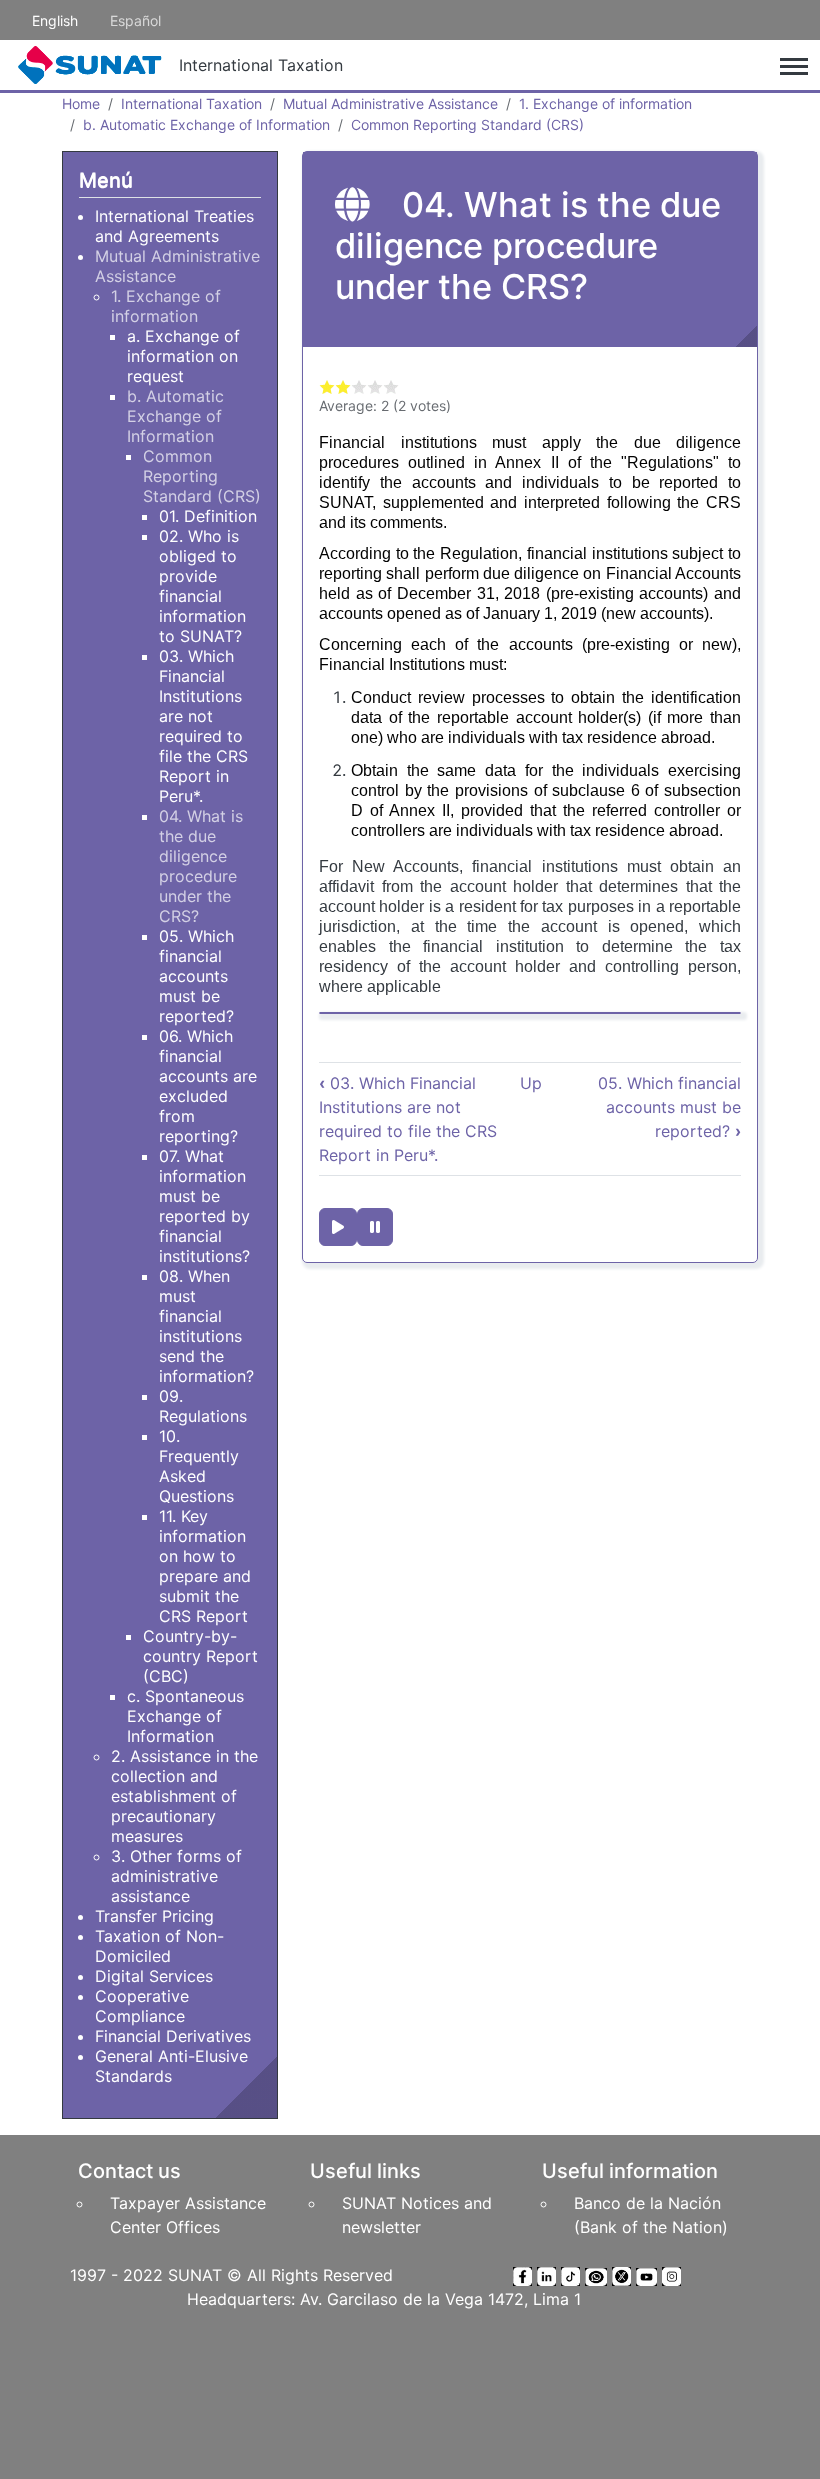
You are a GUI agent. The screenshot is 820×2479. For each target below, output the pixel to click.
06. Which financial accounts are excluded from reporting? (208, 1086)
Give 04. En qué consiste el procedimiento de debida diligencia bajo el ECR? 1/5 (327, 387)
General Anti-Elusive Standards (171, 2066)
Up (531, 1083)
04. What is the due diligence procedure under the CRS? (201, 866)
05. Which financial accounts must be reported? (669, 1107)
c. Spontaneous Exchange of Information (185, 1716)
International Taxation (261, 65)
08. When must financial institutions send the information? (206, 1326)
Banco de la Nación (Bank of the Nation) (651, 2215)
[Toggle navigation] (794, 64)
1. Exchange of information (605, 103)
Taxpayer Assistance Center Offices (188, 2215)
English (55, 20)
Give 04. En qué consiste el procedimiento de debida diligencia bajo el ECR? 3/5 (359, 387)
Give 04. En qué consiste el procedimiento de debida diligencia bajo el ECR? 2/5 (343, 387)
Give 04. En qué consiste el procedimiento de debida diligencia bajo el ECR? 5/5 (391, 387)
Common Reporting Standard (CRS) (467, 124)
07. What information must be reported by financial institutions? (204, 1206)
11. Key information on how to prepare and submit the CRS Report (205, 1566)
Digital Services (154, 1976)
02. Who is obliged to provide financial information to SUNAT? (202, 586)
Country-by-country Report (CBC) (200, 1656)
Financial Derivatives (173, 2036)
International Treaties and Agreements (174, 226)
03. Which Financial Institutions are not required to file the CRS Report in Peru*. (203, 726)
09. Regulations (203, 1406)
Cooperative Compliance (142, 2006)
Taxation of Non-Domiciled (159, 1946)
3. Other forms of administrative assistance (176, 1876)
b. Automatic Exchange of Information (206, 124)
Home (81, 103)
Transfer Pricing (154, 1916)
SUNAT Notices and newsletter (417, 2215)
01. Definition (208, 516)
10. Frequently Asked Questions (199, 1466)
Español (135, 20)
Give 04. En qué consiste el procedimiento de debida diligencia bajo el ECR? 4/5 (375, 387)
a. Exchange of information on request (183, 356)
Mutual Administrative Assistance (390, 103)
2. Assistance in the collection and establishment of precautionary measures (184, 1796)
